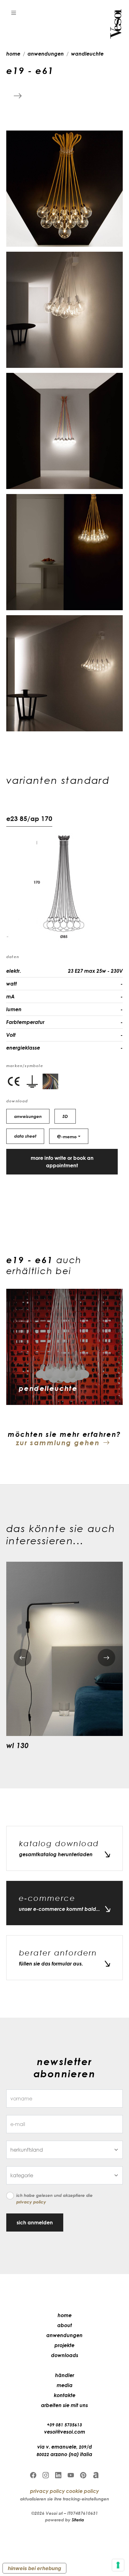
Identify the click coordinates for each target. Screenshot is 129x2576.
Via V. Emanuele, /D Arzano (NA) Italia (64, 2450)
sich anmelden (35, 2222)
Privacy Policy (31, 2202)
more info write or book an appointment (62, 1162)
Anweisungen (28, 1116)
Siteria (78, 2520)
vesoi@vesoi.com (65, 2432)
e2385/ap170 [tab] (29, 818)
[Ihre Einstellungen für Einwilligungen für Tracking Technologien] (118, 2565)
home (13, 54)
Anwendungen (64, 2335)
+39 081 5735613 (64, 2425)
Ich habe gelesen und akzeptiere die (54, 2198)
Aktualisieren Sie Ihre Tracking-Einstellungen (64, 2499)
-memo (67, 1136)
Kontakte (65, 2395)
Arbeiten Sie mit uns (64, 2405)
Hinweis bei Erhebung (34, 2568)
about (65, 2325)
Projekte (64, 2345)
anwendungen (46, 54)
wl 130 (17, 1745)
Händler (65, 2375)
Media (65, 2385)
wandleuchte (87, 54)
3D (65, 1116)
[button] (14, 12)
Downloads (65, 2355)
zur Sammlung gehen (58, 1443)
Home (65, 2315)
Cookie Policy (83, 2491)
